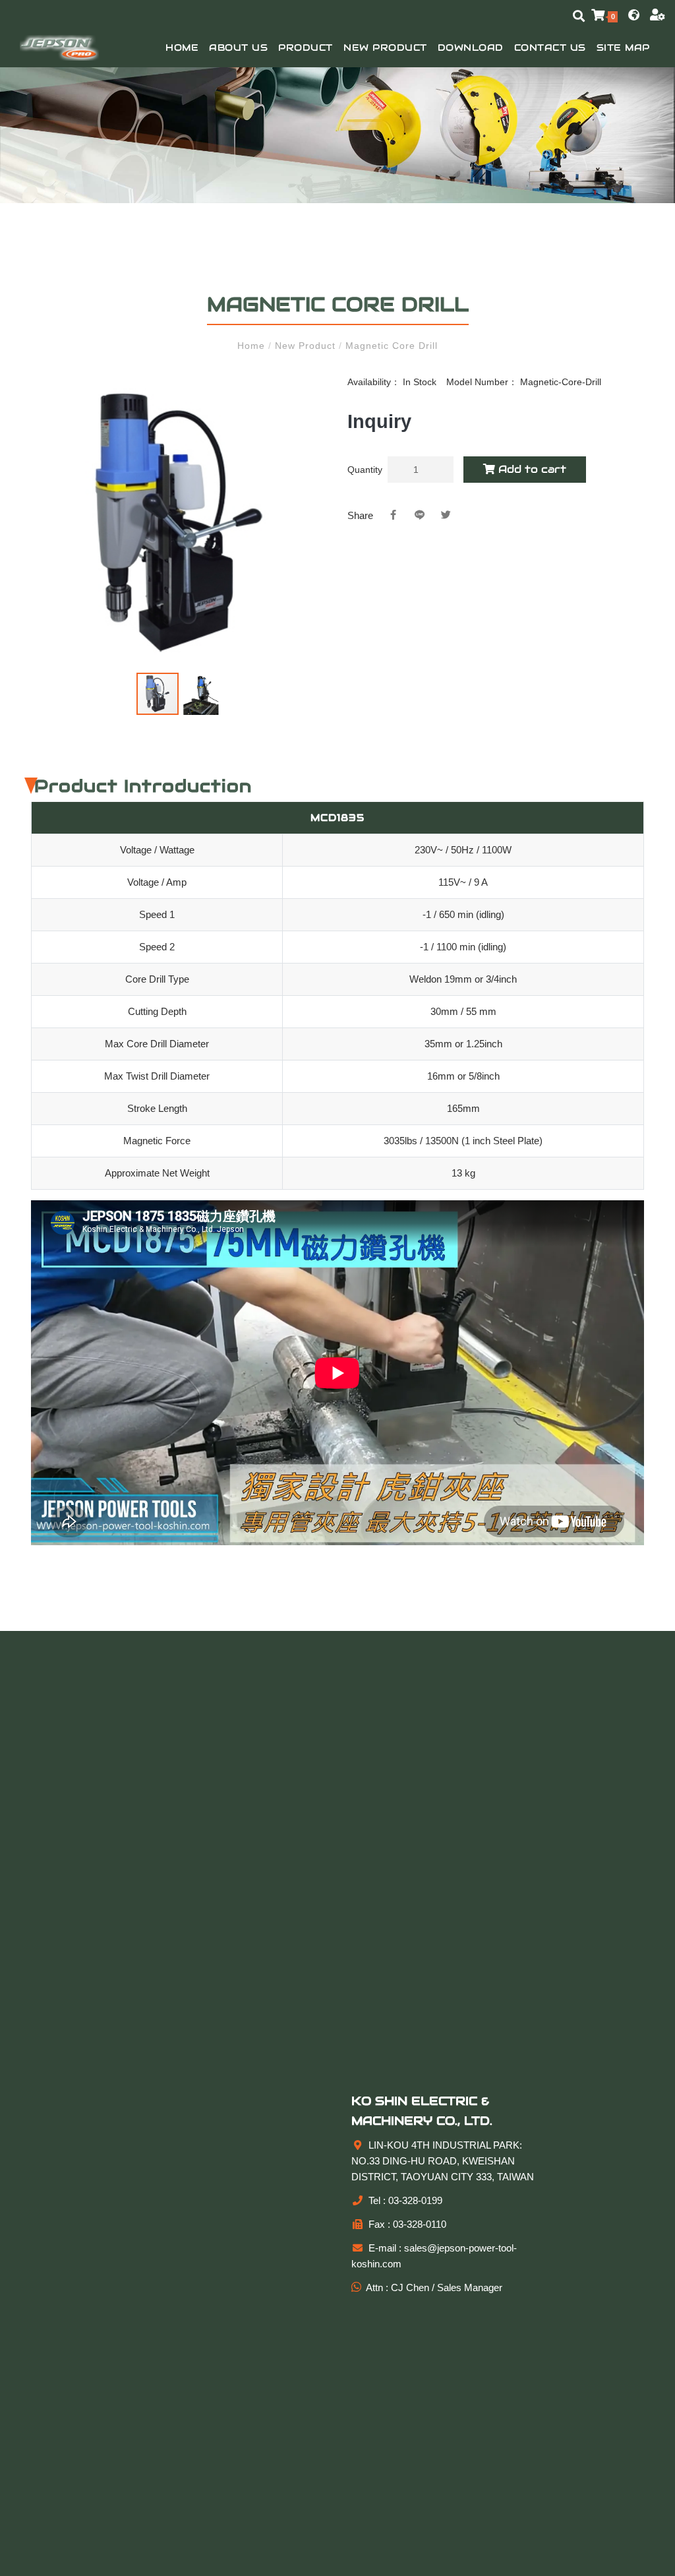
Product (306, 47)
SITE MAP (623, 47)
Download (471, 47)
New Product (385, 47)
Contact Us (550, 47)
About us (238, 47)
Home (182, 47)
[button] (313, 389)
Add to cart (531, 469)
